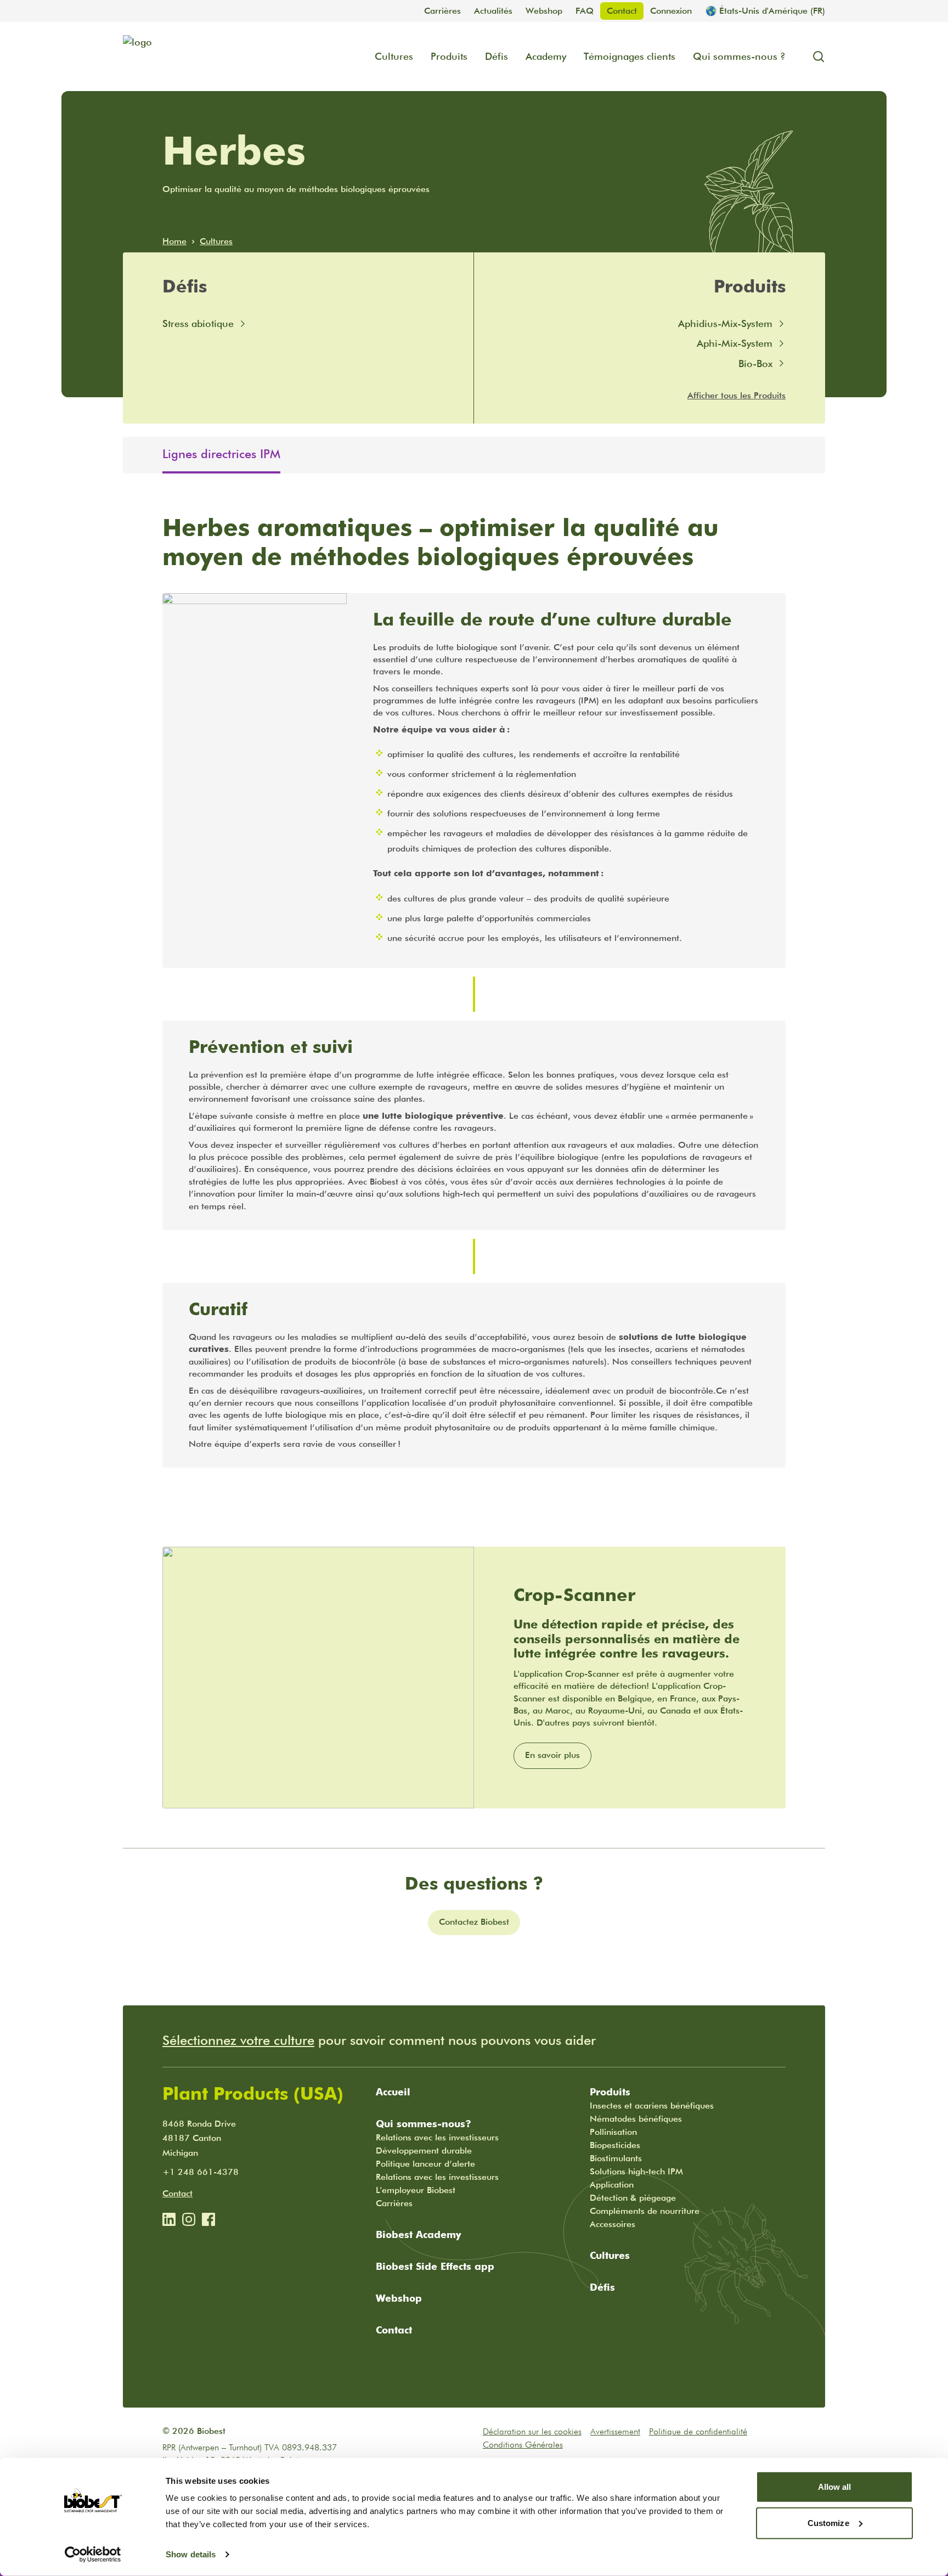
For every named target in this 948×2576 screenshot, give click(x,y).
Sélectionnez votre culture (238, 2040)
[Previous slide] (132, 455)
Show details (191, 2554)
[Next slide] (816, 455)
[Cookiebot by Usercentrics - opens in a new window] (93, 2555)
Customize (828, 2523)
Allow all (835, 2487)
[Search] (814, 57)
